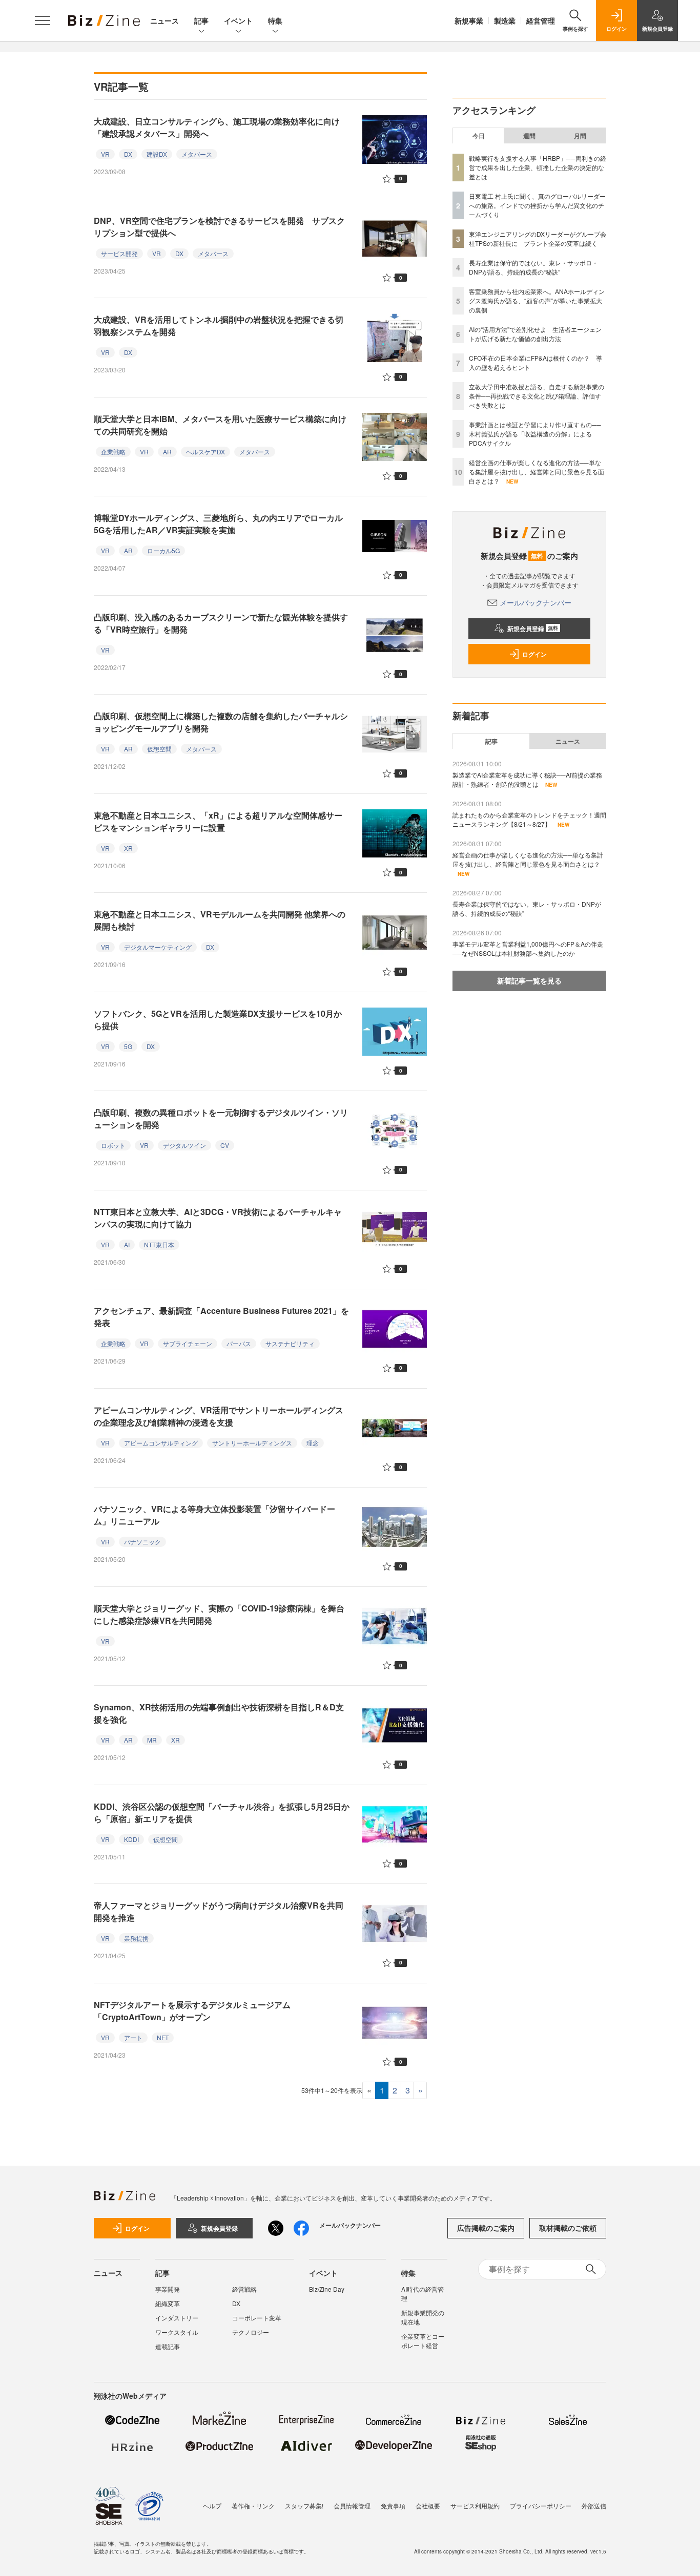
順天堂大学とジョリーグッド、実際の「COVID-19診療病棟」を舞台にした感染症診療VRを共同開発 (219, 1614)
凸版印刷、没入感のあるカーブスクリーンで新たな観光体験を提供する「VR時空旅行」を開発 (221, 623)
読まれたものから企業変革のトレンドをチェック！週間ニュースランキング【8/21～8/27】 (529, 819)
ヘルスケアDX (205, 452)
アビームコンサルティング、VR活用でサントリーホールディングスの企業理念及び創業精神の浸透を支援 (219, 1416)
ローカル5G (163, 550)
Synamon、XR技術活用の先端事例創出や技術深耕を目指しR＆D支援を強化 (219, 1713)
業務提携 (136, 1938)
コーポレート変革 (257, 2318)
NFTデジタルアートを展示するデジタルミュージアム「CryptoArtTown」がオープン (192, 2011)
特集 (275, 20)
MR (152, 1740)
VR (105, 154)
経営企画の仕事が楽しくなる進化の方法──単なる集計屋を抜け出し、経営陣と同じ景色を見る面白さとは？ (537, 472)
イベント (238, 20)
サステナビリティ (290, 1343)
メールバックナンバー (536, 602)
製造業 (505, 20)
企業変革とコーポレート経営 (423, 2341)
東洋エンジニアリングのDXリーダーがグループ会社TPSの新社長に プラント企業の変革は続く (538, 238)
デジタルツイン (184, 1145)
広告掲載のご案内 (486, 2228)
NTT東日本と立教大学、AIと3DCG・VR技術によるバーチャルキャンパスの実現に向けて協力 (218, 1218)
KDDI (131, 1839)
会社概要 (428, 2506)
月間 (580, 136)
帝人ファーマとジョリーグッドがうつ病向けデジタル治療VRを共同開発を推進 (219, 1911)
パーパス (239, 1343)
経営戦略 (244, 2289)
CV (225, 1145)
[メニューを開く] (43, 20)
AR (167, 452)
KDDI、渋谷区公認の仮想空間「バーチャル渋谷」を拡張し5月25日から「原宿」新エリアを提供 (222, 1813)
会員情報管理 (352, 2506)
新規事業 (469, 20)
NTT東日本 (159, 1244)
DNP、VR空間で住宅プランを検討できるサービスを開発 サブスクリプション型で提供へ (219, 227)
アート (133, 2037)
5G (128, 1046)
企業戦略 (113, 452)
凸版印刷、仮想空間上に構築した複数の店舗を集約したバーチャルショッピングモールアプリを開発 (221, 722)
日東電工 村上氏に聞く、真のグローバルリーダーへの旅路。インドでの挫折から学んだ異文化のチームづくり (537, 205)
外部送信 (594, 2506)
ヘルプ (212, 2506)
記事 (201, 20)
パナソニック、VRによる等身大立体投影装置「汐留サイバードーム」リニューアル (214, 1515)
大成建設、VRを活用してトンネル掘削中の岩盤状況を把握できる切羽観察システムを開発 (219, 326)
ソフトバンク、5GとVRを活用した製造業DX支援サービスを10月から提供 (218, 1020)
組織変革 (168, 2303)
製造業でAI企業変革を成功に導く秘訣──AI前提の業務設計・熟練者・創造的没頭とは (527, 779)
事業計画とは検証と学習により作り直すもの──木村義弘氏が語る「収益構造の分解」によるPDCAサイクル (535, 434)
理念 (313, 1443)
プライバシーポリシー (541, 2506)
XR (128, 848)
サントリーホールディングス (252, 1443)
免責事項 (393, 2506)
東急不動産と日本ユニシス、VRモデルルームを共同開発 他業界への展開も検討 (220, 920)
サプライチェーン (188, 1343)
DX (128, 154)
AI (127, 1244)
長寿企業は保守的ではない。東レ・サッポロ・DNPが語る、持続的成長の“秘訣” (533, 267)
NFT (163, 2037)
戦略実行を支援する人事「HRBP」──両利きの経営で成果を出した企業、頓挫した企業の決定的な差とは (538, 167)
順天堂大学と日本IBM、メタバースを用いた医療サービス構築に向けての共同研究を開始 (220, 425)
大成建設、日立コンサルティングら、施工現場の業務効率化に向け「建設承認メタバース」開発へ (217, 127)
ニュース (164, 20)
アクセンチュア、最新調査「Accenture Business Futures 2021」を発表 (221, 1317)
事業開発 (168, 2289)
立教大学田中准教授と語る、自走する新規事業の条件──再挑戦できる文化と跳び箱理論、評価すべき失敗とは (537, 396)
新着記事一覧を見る (529, 980)
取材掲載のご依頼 (568, 2228)
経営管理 (541, 20)
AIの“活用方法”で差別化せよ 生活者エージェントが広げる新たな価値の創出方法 (535, 334)
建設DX (157, 154)
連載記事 (168, 2346)
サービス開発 (119, 253)
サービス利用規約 (475, 2506)
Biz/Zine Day (327, 2289)
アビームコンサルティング (161, 1443)
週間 (529, 136)
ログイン (534, 654)
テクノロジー (251, 2332)
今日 (479, 136)
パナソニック (142, 1542)
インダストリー (177, 2318)
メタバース (197, 154)
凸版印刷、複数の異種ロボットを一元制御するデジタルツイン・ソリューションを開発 (221, 1118)
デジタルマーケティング (158, 947)
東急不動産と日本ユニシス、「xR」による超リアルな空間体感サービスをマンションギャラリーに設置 (218, 821)
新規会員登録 (533, 629)
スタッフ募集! (304, 2506)
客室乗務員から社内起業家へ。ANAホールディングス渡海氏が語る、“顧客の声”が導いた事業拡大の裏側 (537, 300)
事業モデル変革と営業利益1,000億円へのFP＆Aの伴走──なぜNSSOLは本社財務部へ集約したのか (528, 948)
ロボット (113, 1145)
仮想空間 (159, 749)
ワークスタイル (177, 2332)
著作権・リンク (253, 2506)
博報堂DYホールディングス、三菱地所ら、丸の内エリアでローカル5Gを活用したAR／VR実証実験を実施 (218, 524)
